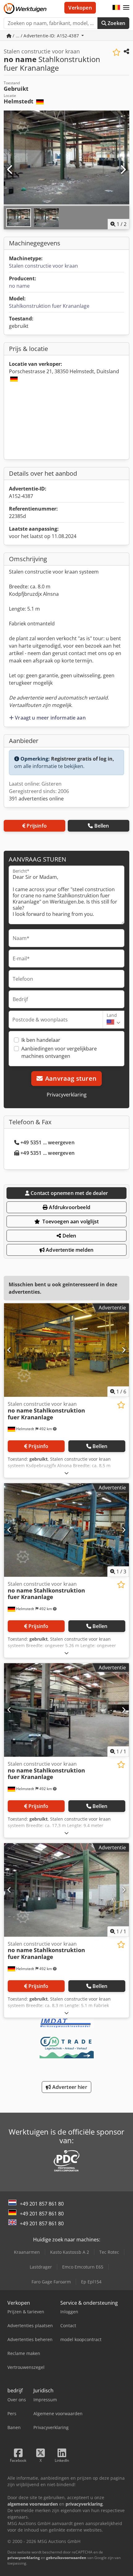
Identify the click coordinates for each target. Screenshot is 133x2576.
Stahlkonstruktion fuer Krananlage (49, 306)
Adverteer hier (69, 2087)
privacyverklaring (24, 2558)
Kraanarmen (27, 2252)
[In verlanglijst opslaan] (116, 52)
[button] (126, 8)
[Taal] (116, 8)
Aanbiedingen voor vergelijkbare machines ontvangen (59, 1052)
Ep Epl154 (91, 2282)
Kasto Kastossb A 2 (70, 2252)
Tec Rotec (109, 2252)
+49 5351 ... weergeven (47, 1142)
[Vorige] (10, 170)
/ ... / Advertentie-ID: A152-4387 (46, 36)
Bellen (102, 826)
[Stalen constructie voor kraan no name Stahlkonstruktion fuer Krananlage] (66, 1350)
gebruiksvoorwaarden (66, 2558)
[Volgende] (123, 170)
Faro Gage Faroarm (51, 2282)
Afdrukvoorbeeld (69, 1207)
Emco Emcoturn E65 (83, 2267)
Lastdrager (41, 2267)
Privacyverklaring (67, 1095)
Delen (69, 1236)
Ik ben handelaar (41, 1040)
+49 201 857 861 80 (42, 2204)
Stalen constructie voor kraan (43, 266)
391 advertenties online (36, 799)
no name (19, 286)
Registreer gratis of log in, (83, 759)
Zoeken (116, 23)
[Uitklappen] (66, 1473)
